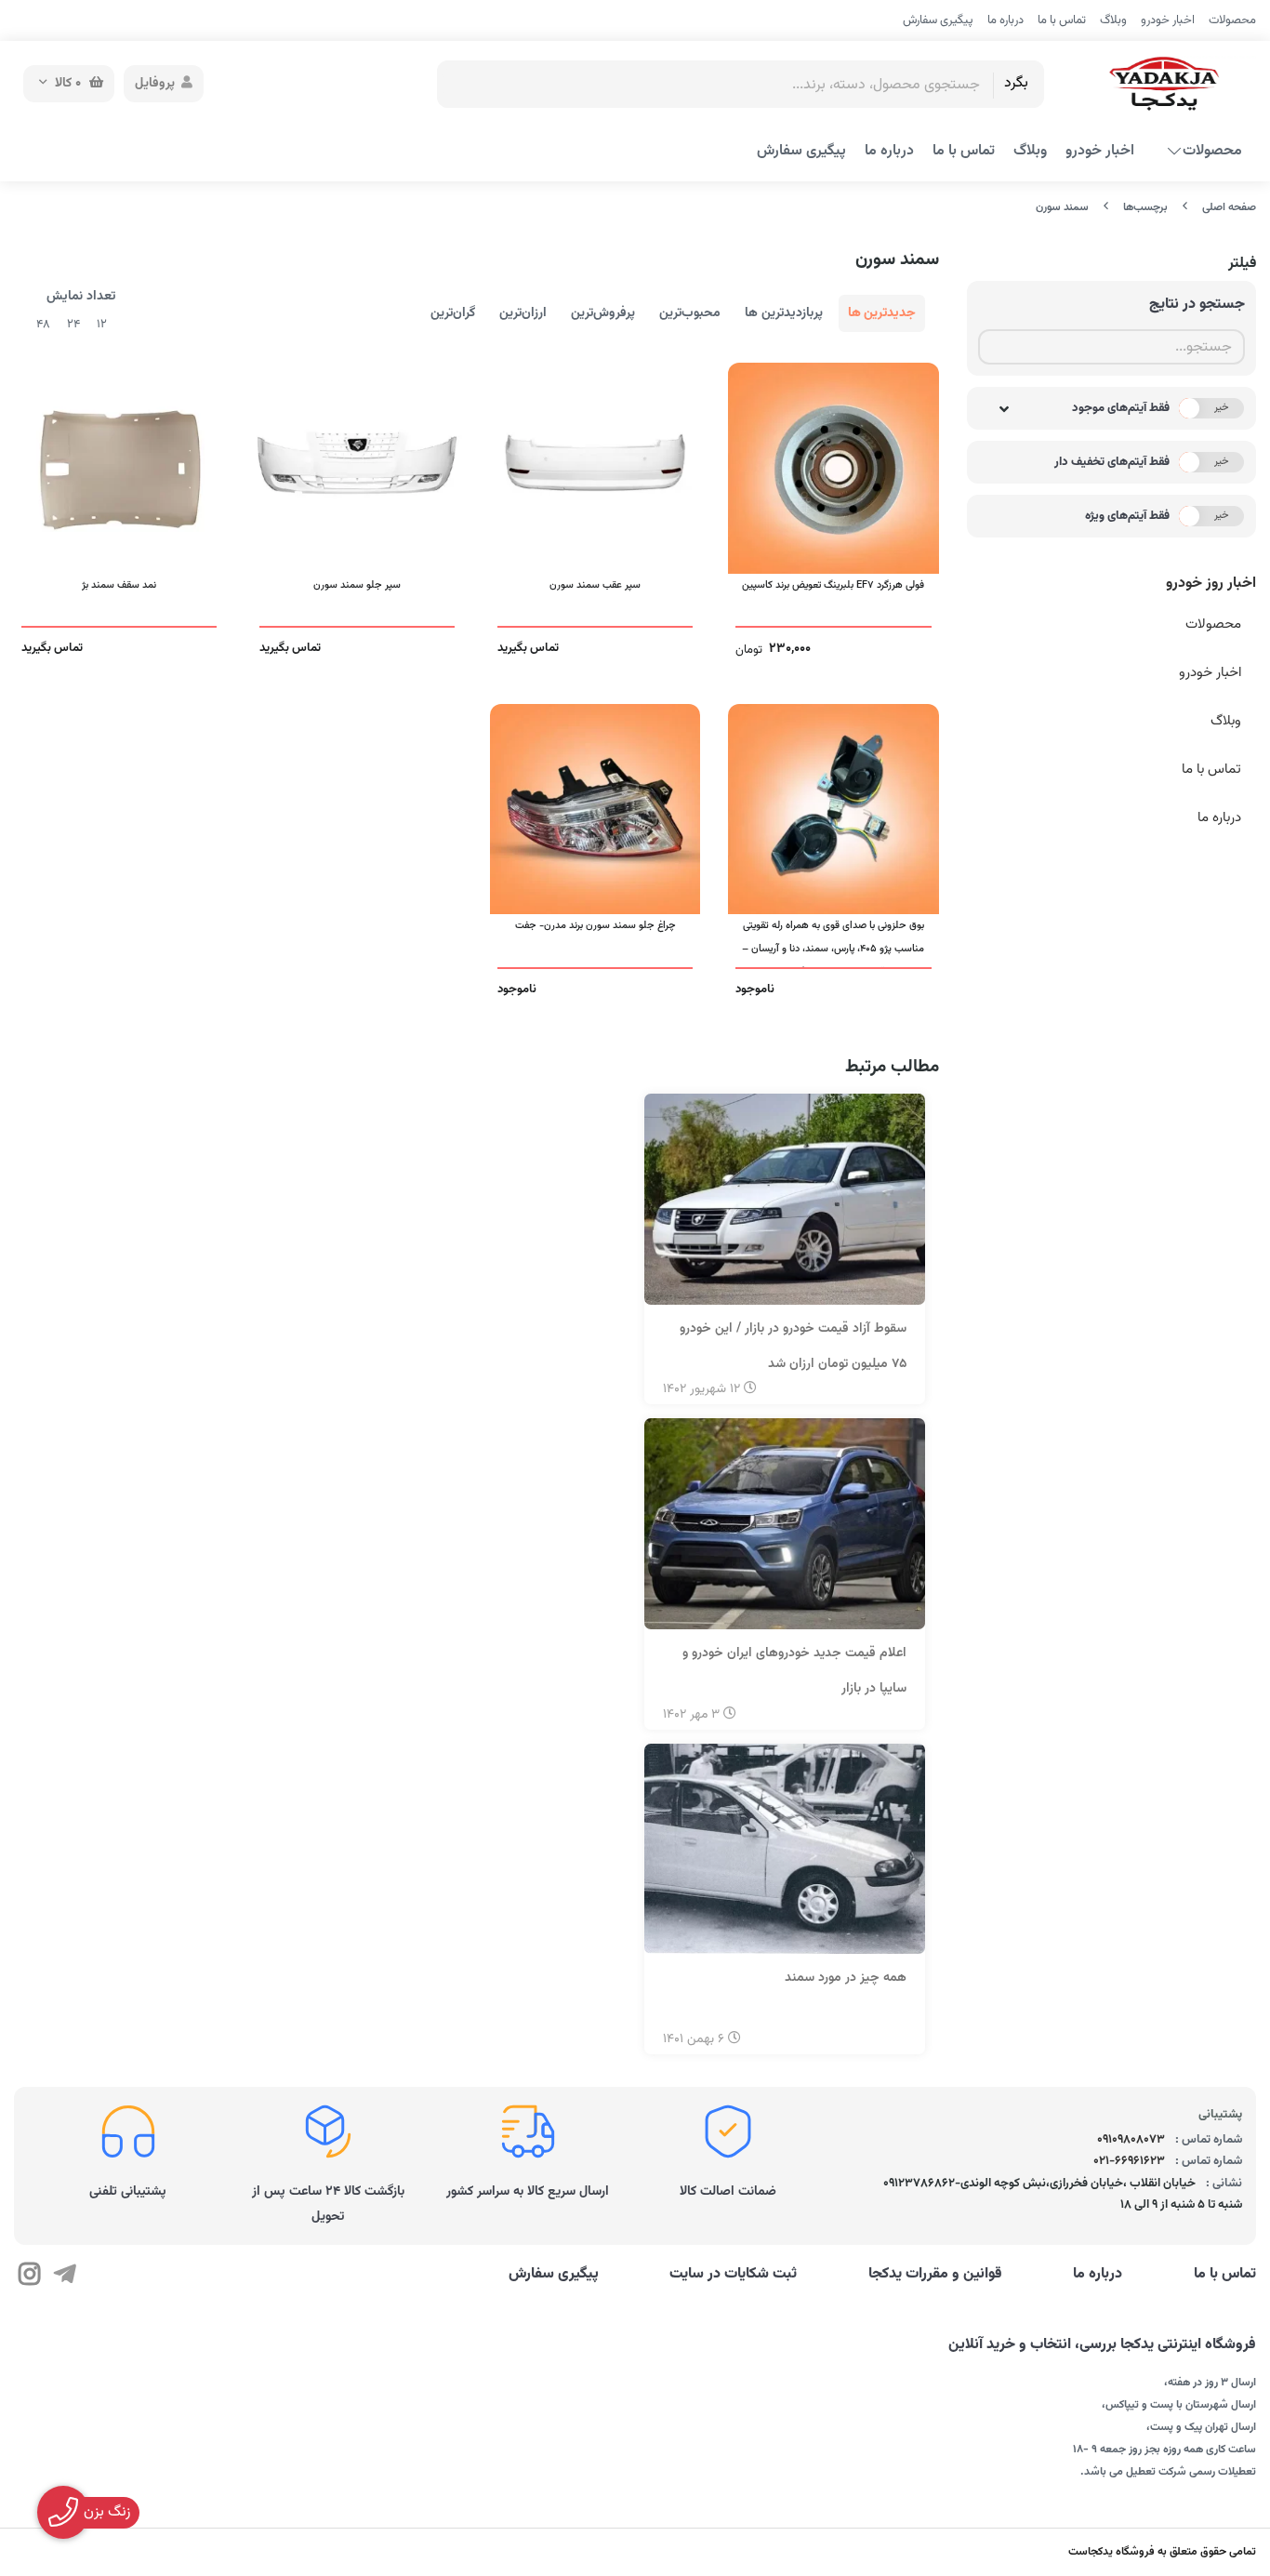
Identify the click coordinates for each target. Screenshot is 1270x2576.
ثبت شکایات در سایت (733, 2275)
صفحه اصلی (1229, 207)
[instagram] (29, 2277)
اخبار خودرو (1168, 20)
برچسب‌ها (1145, 207)
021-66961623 (1129, 2161)
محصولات (1232, 20)
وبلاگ (1113, 20)
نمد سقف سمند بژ (119, 585)
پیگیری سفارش (938, 20)
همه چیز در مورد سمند (846, 1978)
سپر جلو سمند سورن (357, 585)
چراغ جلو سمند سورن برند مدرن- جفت (595, 925)
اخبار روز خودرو (1211, 584)
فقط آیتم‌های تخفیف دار (1112, 462)
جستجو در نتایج (1197, 305)
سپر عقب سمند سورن (595, 585)
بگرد (1016, 83)
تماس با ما (1062, 20)
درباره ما (1005, 20)
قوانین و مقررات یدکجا (935, 2275)
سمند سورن (1062, 207)
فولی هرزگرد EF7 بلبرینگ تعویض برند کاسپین (833, 585)
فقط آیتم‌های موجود (1121, 408)
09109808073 (1131, 2140)
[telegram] (64, 2277)
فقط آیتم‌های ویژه (1127, 516)
